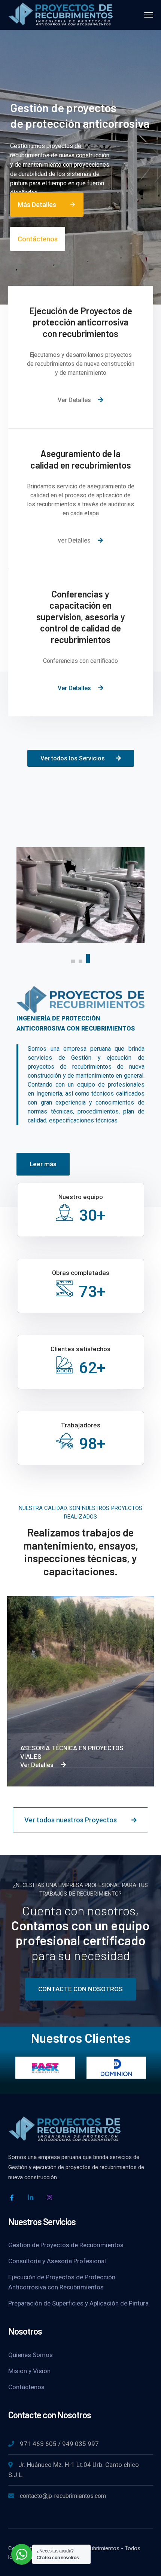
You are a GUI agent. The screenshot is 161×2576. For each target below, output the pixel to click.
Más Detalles (47, 205)
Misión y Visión (29, 2371)
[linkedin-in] (31, 2197)
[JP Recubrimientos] (61, 14)
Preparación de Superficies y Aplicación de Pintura (78, 2303)
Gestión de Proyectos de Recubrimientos (66, 2245)
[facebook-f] (12, 2197)
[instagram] (49, 2197)
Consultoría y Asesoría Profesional (57, 2261)
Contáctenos (38, 239)
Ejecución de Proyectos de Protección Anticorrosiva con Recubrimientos (62, 2282)
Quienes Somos (31, 2355)
